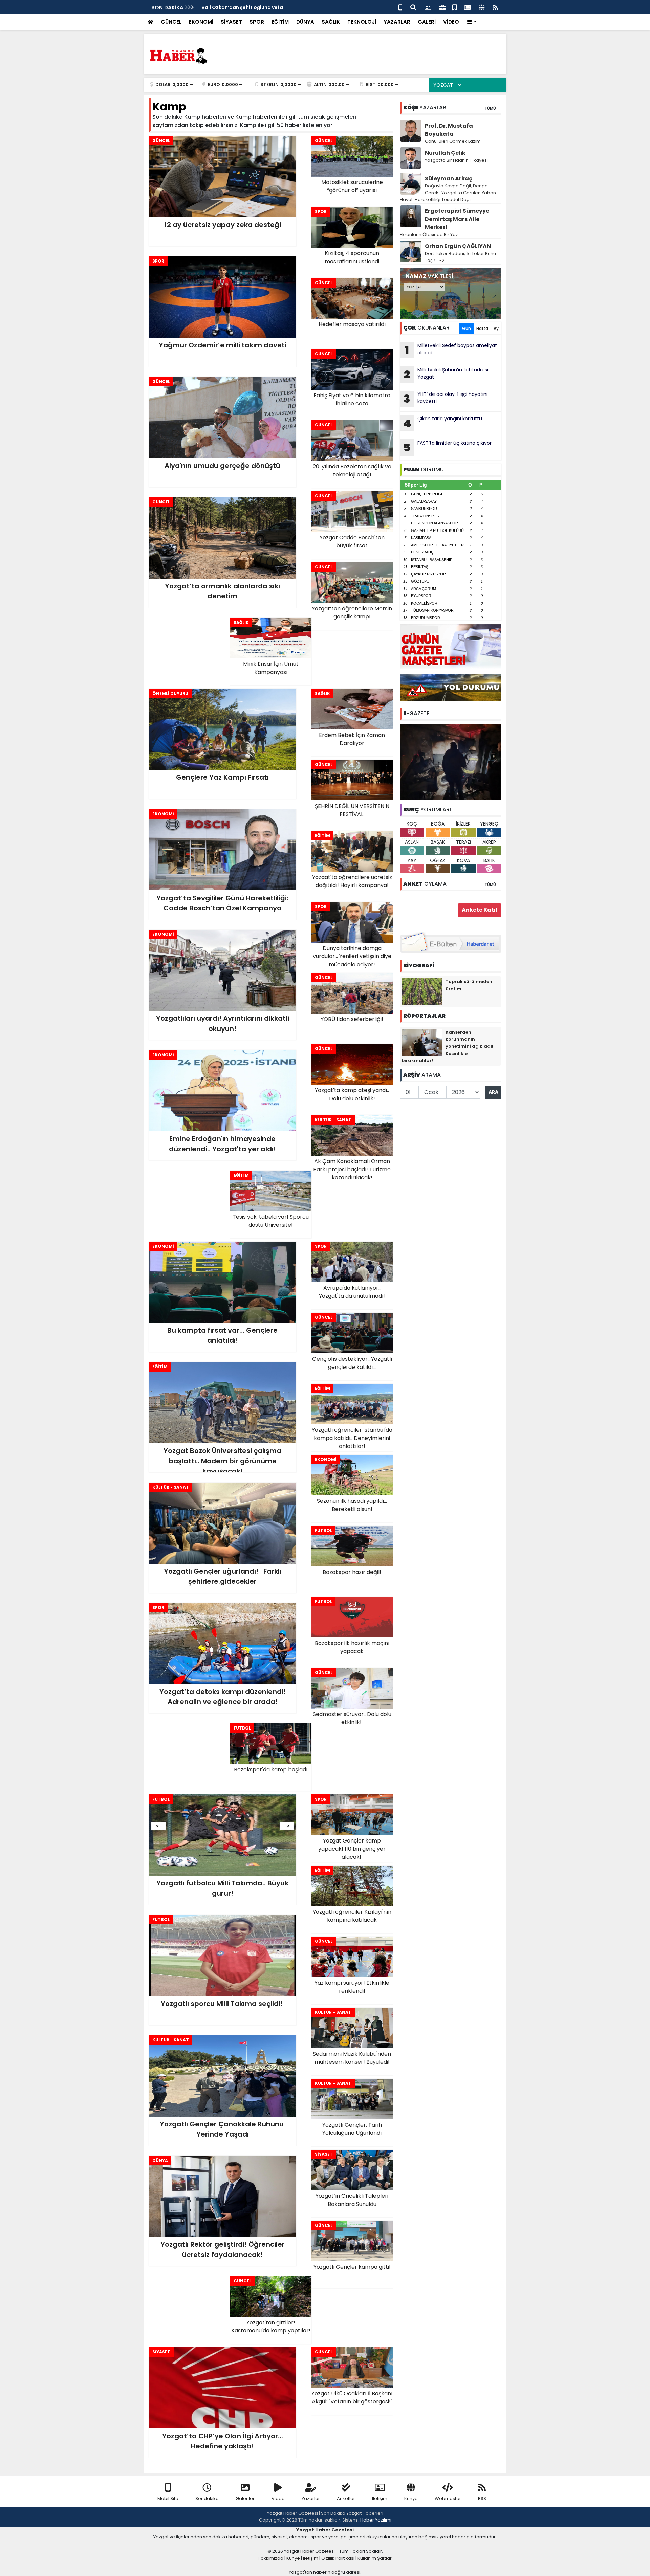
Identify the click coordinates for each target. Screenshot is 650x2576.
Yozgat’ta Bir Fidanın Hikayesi (456, 160)
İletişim (380, 2498)
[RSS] (495, 7)
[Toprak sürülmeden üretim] (422, 991)
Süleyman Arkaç (449, 178)
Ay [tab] (496, 328)
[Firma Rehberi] (442, 7)
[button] (472, 22)
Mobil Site (168, 2498)
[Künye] (482, 7)
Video (278, 2498)
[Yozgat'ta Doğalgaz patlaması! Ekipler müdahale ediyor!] (451, 762)
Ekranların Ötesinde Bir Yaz (429, 235)
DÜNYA (305, 22)
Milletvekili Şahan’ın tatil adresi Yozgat (446, 374)
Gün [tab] (467, 328)
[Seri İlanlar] (455, 7)
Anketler (346, 2498)
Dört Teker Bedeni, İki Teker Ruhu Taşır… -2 (460, 257)
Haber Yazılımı (376, 2520)
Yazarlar (311, 2498)
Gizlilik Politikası (338, 2558)
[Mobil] (400, 7)
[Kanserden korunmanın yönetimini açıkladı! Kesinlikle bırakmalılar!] (422, 1042)
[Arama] (413, 7)
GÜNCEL (171, 22)
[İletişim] (428, 7)
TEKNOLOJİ (362, 22)
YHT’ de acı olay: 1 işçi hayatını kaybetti (446, 399)
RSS (482, 2498)
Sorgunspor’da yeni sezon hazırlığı (244, 7)
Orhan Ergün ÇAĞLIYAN (458, 246)
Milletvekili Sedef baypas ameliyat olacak (451, 350)
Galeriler (245, 2498)
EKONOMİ (201, 22)
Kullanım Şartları (375, 2558)
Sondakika (207, 2498)
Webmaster (448, 2498)
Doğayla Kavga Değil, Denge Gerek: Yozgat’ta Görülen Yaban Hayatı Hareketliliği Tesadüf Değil (448, 193)
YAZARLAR (397, 22)
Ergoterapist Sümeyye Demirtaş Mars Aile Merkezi (457, 219)
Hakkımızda (270, 2558)
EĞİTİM (280, 22)
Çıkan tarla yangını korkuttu (443, 423)
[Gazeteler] (467, 7)
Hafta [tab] (482, 328)
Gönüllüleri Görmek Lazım (453, 141)
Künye (411, 2498)
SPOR (257, 22)
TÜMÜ (490, 108)
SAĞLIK (331, 22)
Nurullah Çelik (445, 153)
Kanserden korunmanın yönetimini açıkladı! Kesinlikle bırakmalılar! (447, 1046)
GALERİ (427, 22)
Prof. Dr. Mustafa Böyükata (449, 130)
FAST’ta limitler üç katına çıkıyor (447, 447)
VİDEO (451, 22)
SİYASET (231, 22)
